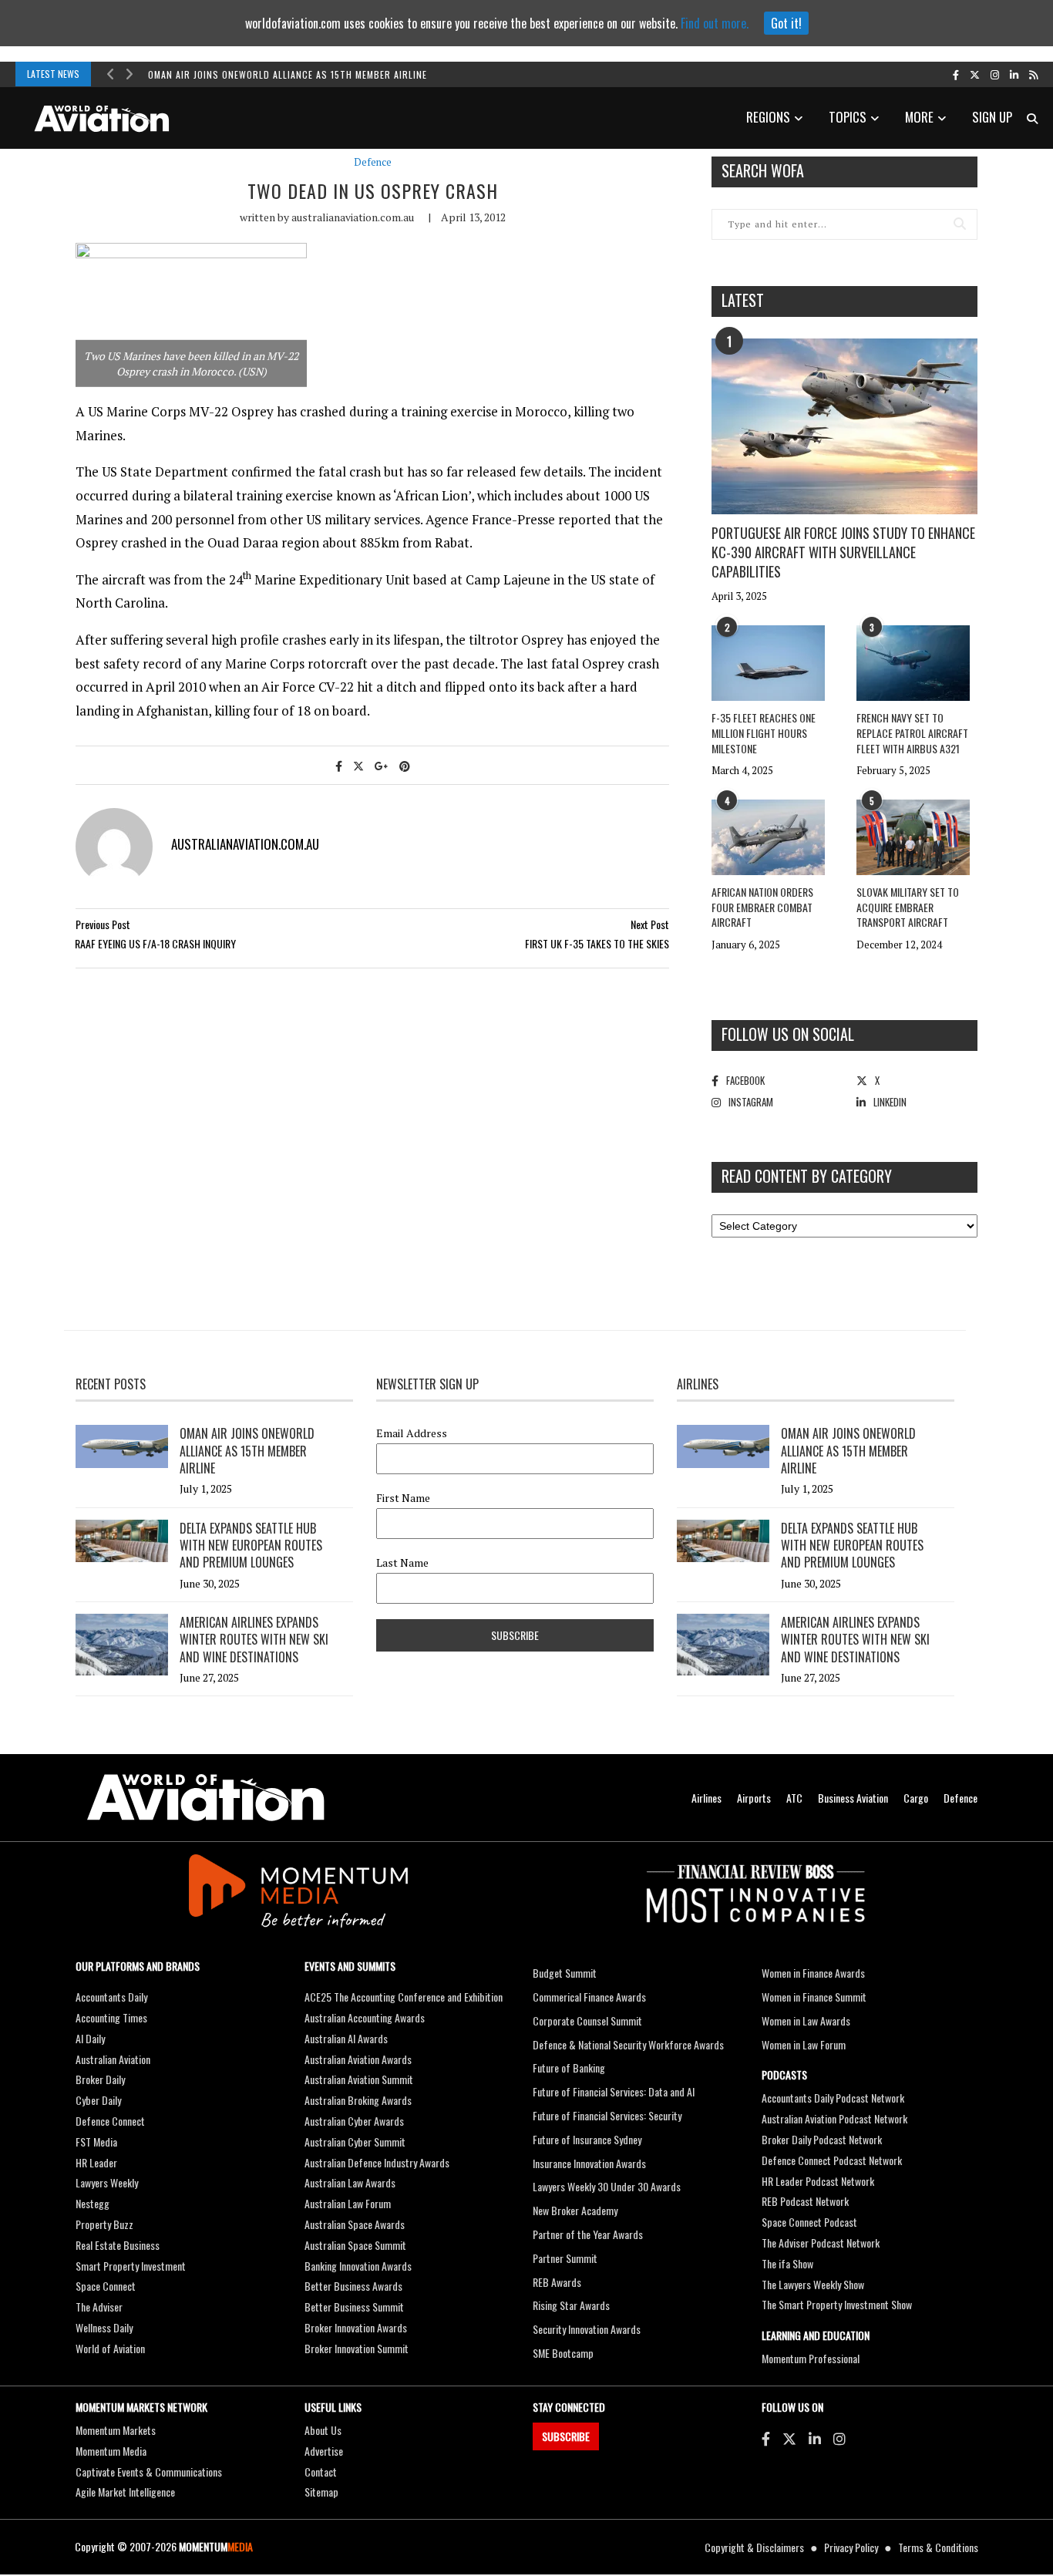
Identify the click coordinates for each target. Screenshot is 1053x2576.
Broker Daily (100, 2079)
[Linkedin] (815, 2438)
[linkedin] (1014, 74)
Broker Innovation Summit (357, 2348)
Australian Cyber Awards (354, 2121)
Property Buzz (104, 2224)
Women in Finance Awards (813, 1973)
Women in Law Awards (806, 2020)
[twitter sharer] (358, 765)
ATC (794, 1798)
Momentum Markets (116, 2430)
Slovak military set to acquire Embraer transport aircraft (908, 907)
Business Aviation (853, 1798)
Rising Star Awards (571, 2305)
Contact (321, 2472)
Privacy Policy (851, 2547)
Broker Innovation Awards (356, 2327)
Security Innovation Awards (587, 2329)
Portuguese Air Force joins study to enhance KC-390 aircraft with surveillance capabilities (843, 552)
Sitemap (321, 2492)
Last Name (402, 1563)
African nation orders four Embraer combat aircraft (762, 907)
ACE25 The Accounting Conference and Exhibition (404, 1997)
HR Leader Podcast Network (818, 2181)
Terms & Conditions (938, 2547)
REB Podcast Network (805, 2201)
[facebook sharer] (339, 765)
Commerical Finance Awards (589, 1997)
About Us (323, 2430)
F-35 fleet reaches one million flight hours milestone (764, 732)
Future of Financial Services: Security (607, 2115)
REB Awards (557, 2282)
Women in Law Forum (804, 2044)
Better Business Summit (354, 2307)
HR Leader (96, 2162)
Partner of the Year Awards (588, 2234)
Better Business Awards (353, 2286)
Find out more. (715, 23)
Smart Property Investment (131, 2266)
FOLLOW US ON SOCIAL (788, 1034)
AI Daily (90, 2038)
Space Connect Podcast (809, 2222)
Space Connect (106, 2286)
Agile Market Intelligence (125, 2492)
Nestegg (93, 2203)
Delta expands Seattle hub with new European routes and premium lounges (251, 1546)
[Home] (206, 1798)
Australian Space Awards (355, 2224)
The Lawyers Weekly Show (813, 2284)
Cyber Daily (98, 2100)
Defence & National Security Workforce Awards (628, 2044)
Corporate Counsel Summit (587, 2020)
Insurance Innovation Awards (589, 2163)
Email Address (412, 1433)
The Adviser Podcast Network (821, 2243)
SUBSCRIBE (566, 2436)
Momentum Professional (811, 2358)
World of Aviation (110, 2348)
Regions (768, 117)
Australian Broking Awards (358, 2100)
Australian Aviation (113, 2059)
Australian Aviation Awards (358, 2059)
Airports (754, 1798)
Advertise (324, 2451)
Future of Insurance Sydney (587, 2139)
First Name (403, 1498)
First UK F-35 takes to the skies (597, 943)
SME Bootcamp (563, 2353)
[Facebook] (766, 2438)
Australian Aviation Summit (359, 2079)
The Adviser (99, 2307)
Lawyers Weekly (107, 2182)
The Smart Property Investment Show (837, 2304)
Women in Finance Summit (814, 1997)
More (919, 117)
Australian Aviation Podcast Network (834, 2118)
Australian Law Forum (348, 2203)
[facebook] (956, 74)
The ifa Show (787, 2263)
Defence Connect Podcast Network (832, 2160)
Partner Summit (565, 2258)
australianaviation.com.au (353, 217)
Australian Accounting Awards (365, 2017)
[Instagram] (839, 2438)
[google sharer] (382, 765)
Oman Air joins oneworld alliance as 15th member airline (288, 74)
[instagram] (995, 74)
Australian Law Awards (350, 2182)
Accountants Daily (111, 1997)
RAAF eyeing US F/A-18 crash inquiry (155, 943)
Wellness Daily (104, 2327)
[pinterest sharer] (405, 765)
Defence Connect (110, 2121)
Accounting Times (111, 2017)
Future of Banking (569, 2068)
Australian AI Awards (346, 2038)
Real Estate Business (118, 2245)
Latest (743, 300)
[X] (789, 2438)
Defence (373, 162)
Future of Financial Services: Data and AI (614, 2091)
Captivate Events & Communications (149, 2472)
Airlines (706, 1798)
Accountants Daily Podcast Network (833, 2098)
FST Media (96, 2142)
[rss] (1033, 74)
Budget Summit (565, 1973)
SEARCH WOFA (763, 170)
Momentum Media (111, 2451)
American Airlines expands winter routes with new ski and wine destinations (254, 1640)
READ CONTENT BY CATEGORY (807, 1176)
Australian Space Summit (355, 2245)
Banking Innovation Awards (358, 2266)
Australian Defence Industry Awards (377, 2162)
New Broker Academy (575, 2210)
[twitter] (975, 74)
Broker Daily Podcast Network (822, 2139)
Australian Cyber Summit (355, 2142)
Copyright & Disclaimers (754, 2547)
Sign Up (992, 117)
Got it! (786, 23)
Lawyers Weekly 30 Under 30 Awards (607, 2186)
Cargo (916, 1798)
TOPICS (848, 117)
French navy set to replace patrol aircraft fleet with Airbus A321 (912, 732)
